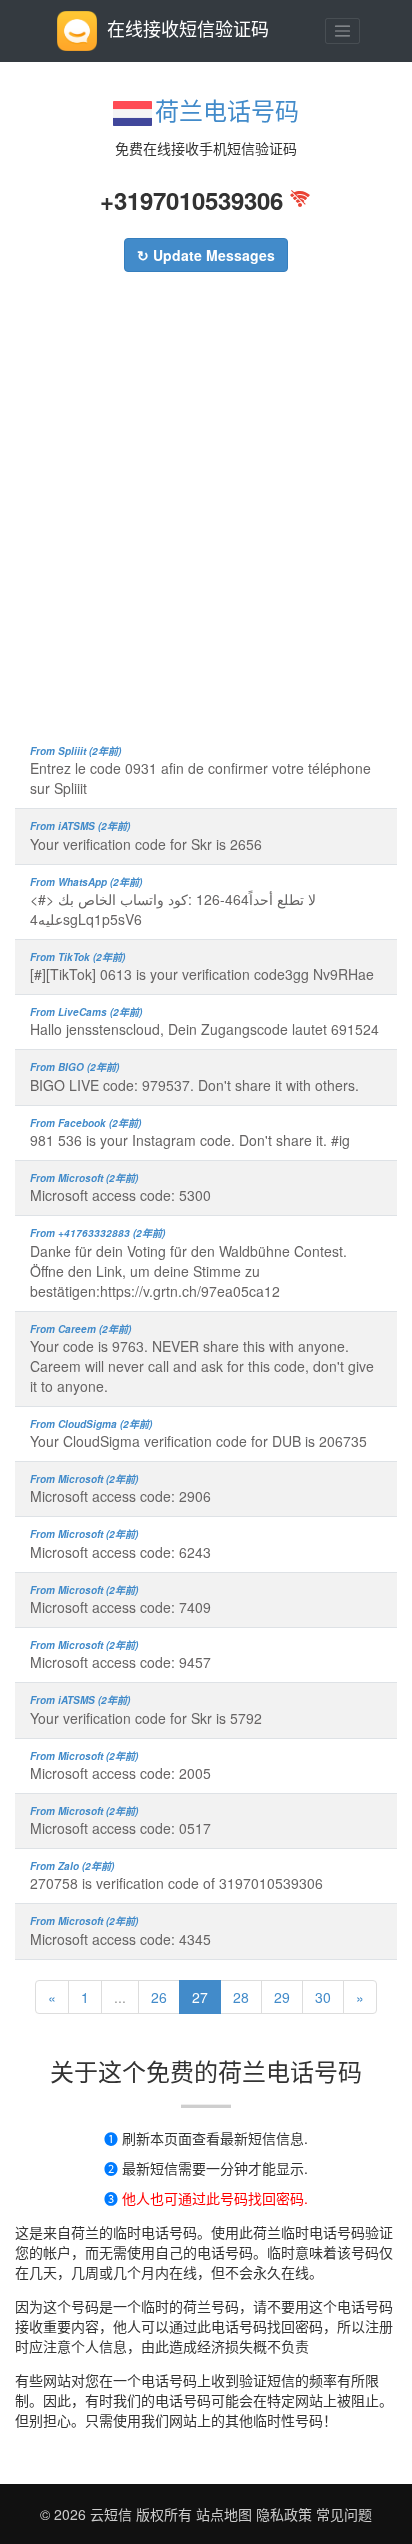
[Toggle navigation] (343, 31)
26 (159, 1997)
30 (323, 1997)
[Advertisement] (206, 518)
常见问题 (344, 2514)
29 (282, 1997)
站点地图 (224, 2514)
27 (200, 1997)
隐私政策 (282, 2514)
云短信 (113, 2514)
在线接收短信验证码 (188, 28)
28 (241, 1997)
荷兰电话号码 (227, 109)
